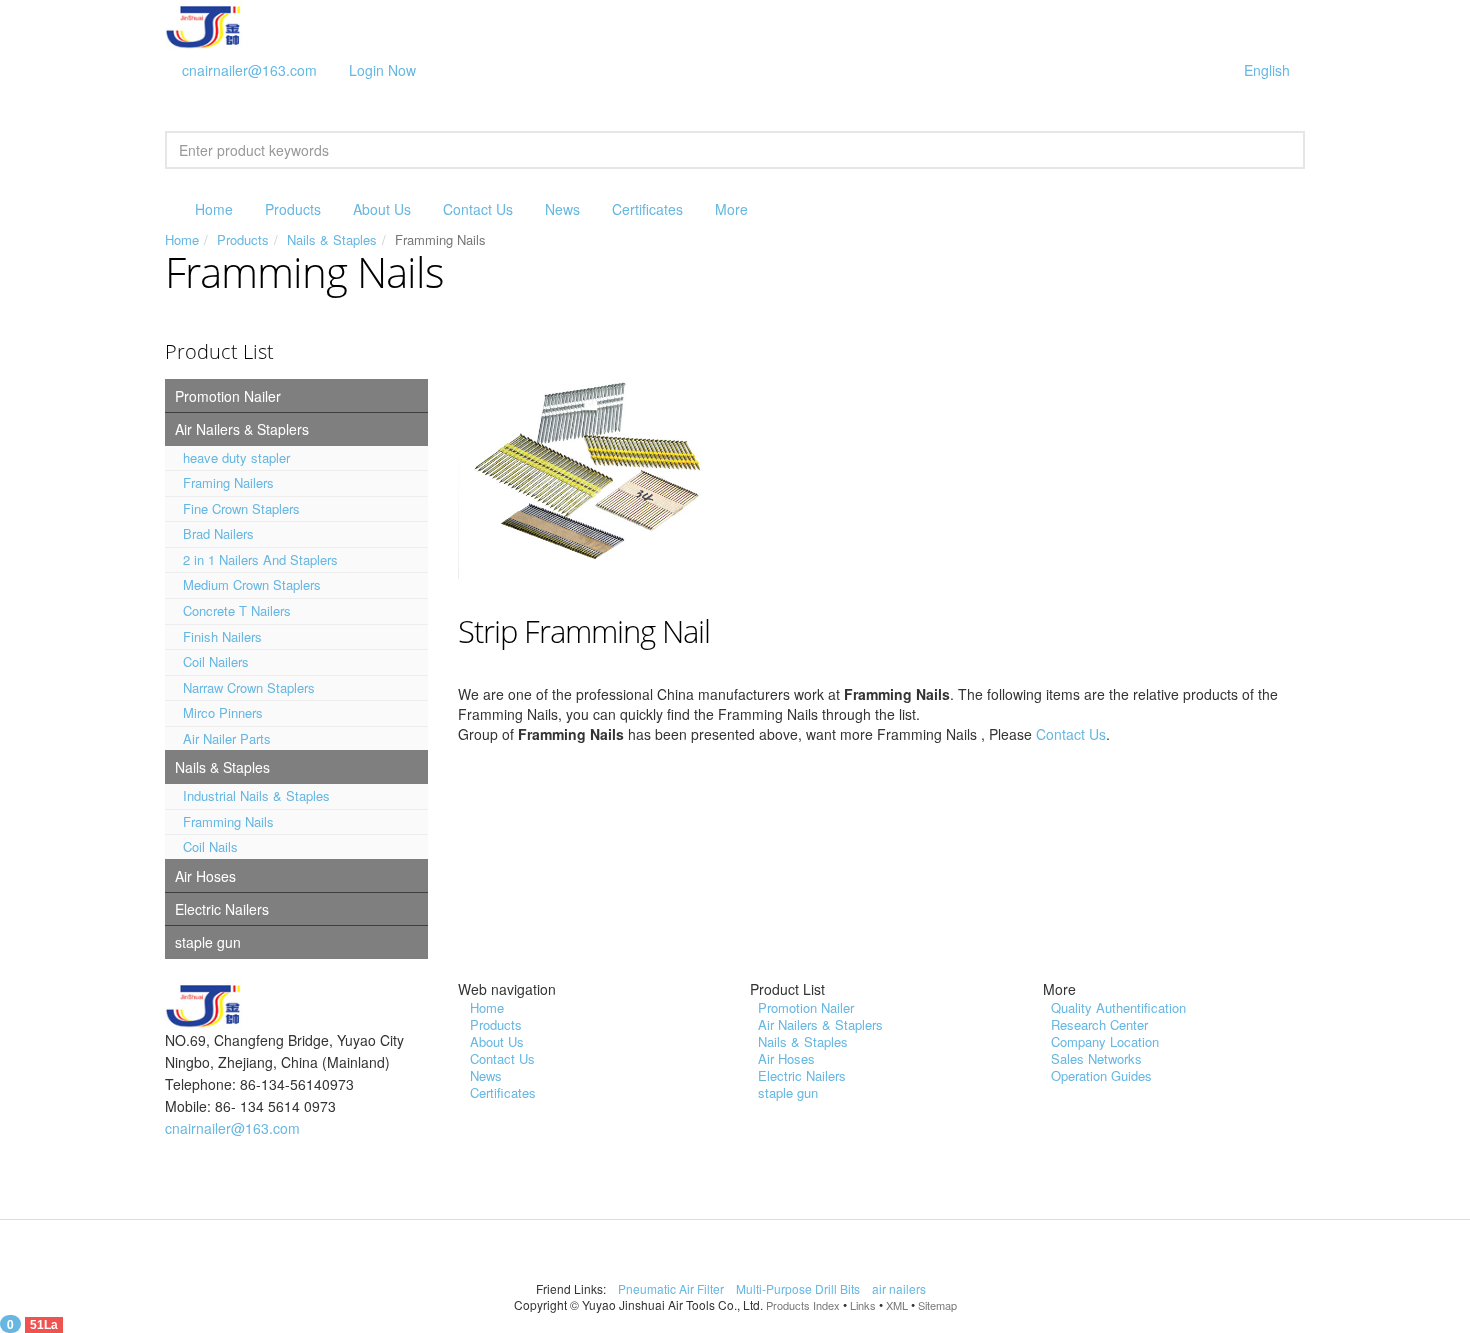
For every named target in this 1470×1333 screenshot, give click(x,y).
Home (214, 209)
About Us (382, 209)
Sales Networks (1096, 1058)
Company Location (1105, 1041)
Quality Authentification (1118, 1007)
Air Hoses (205, 876)
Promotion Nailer (228, 396)
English (1267, 70)
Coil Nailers (216, 661)
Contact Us (478, 209)
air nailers (900, 1288)
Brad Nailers (218, 533)
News (562, 209)
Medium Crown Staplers (252, 584)
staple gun (208, 942)
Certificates (647, 209)
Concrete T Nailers (237, 610)
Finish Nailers (222, 636)
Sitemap (937, 1305)
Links (863, 1305)
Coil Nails (210, 846)
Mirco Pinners (223, 712)
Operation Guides (1101, 1075)
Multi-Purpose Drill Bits (799, 1288)
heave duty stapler (236, 457)
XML (897, 1305)
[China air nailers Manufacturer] (209, 23)
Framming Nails (228, 821)
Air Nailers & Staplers (242, 429)
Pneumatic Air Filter (672, 1288)
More (731, 209)
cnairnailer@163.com (249, 70)
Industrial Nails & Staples (256, 795)
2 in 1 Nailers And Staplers (260, 559)
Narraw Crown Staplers (249, 687)
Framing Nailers (228, 482)
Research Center (1099, 1024)
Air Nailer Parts (227, 738)
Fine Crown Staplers (241, 508)
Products (293, 209)
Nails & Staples (332, 239)
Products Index (803, 1305)
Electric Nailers (222, 909)
